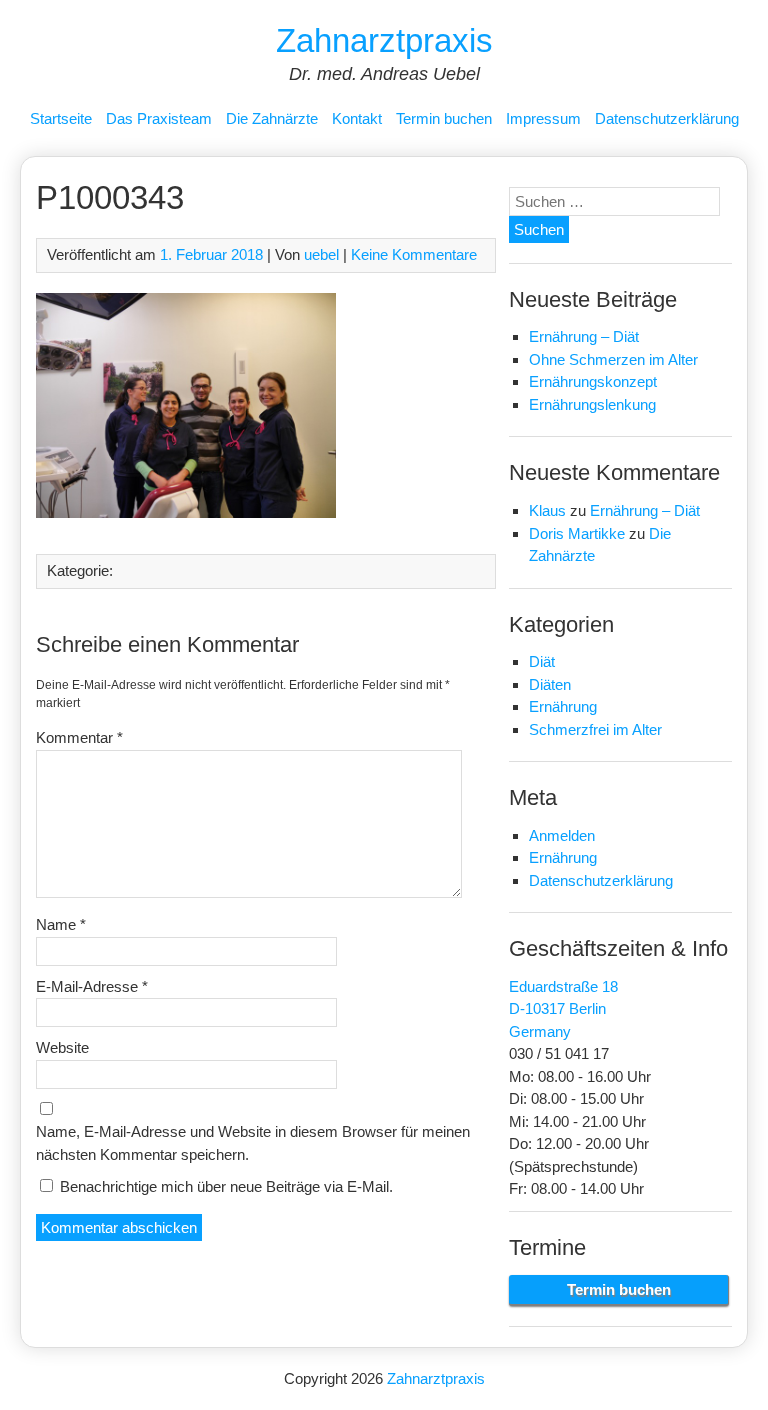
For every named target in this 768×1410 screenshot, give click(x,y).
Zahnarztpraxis (384, 40)
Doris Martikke (577, 533)
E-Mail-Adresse (92, 986)
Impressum (543, 118)
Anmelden (562, 835)
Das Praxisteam (159, 118)
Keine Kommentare (414, 254)
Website (62, 1047)
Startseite (61, 118)
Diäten (550, 684)
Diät (542, 661)
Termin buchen (444, 118)
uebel (321, 254)
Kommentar (79, 737)
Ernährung (563, 706)
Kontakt (357, 118)
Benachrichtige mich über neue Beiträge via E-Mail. (226, 1186)
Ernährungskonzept (593, 381)
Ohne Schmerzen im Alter (613, 359)
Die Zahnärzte (272, 118)
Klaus (547, 510)
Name (61, 924)
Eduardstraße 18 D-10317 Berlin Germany (563, 1009)
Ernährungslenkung (592, 404)
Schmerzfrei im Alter (595, 729)
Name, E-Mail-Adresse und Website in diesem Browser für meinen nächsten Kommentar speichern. (253, 1143)
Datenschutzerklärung (667, 118)
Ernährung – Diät (584, 336)
